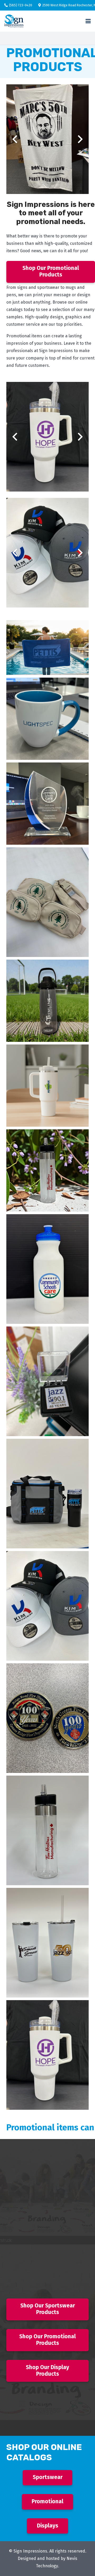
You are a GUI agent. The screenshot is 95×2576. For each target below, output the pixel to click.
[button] (88, 21)
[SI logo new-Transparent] (14, 21)
